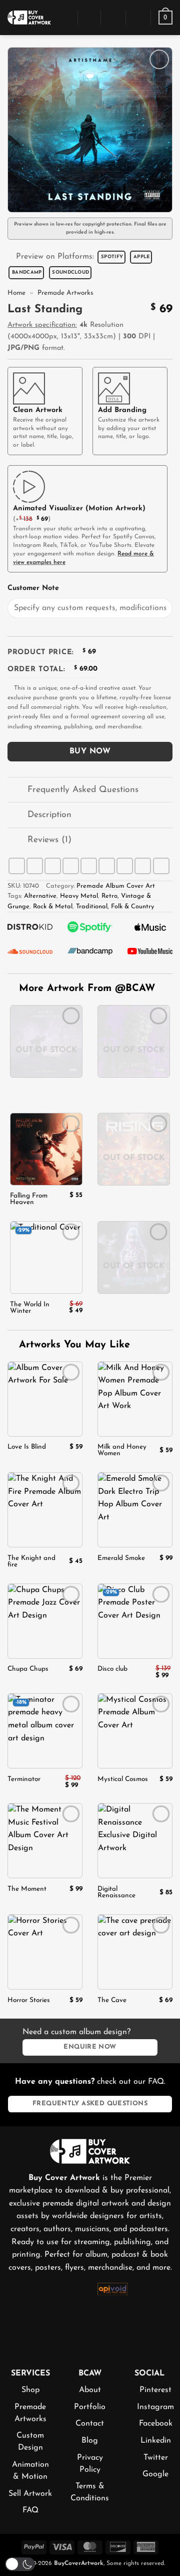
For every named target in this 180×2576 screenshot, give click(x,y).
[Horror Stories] (45, 1952)
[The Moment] (45, 1841)
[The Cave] (135, 1952)
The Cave (112, 2000)
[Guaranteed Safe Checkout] (157, 2305)
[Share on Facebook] (35, 866)
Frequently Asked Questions (83, 790)
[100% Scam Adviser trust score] (68, 2314)
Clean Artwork (38, 410)
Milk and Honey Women (122, 1450)
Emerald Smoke (121, 1558)
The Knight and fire (31, 1561)
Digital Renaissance (116, 1892)
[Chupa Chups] (45, 1621)
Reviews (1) (49, 840)
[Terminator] (45, 1731)
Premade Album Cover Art (116, 886)
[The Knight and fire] (45, 1510)
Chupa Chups (28, 1669)
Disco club (112, 1669)
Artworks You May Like (73, 1345)
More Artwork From (87, 988)
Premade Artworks (65, 293)
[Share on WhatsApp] (17, 866)
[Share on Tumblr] (143, 866)
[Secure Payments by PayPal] (23, 2312)
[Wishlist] (138, 18)
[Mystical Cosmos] (135, 1731)
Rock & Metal (53, 907)
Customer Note (33, 588)
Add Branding (122, 410)
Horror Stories (29, 2000)
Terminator (24, 1779)
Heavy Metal (79, 896)
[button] (64, 17)
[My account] (113, 18)
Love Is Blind (27, 1447)
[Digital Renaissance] (135, 1841)
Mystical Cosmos (123, 1779)
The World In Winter (30, 1308)
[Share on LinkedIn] (125, 866)
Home (16, 293)
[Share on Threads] (71, 866)
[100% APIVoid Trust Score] (112, 2288)
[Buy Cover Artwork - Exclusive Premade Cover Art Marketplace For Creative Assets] (29, 17)
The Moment (27, 1889)
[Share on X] (53, 866)
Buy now (90, 751)
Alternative (40, 896)
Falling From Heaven (29, 1199)
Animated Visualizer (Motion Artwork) (79, 509)
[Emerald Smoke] (135, 1510)
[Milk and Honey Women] (135, 1399)
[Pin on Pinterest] (107, 866)
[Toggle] (17, 791)
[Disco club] (135, 1621)
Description (49, 815)
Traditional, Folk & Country (115, 907)
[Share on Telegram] (161, 866)
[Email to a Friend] (89, 866)
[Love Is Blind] (45, 1399)
